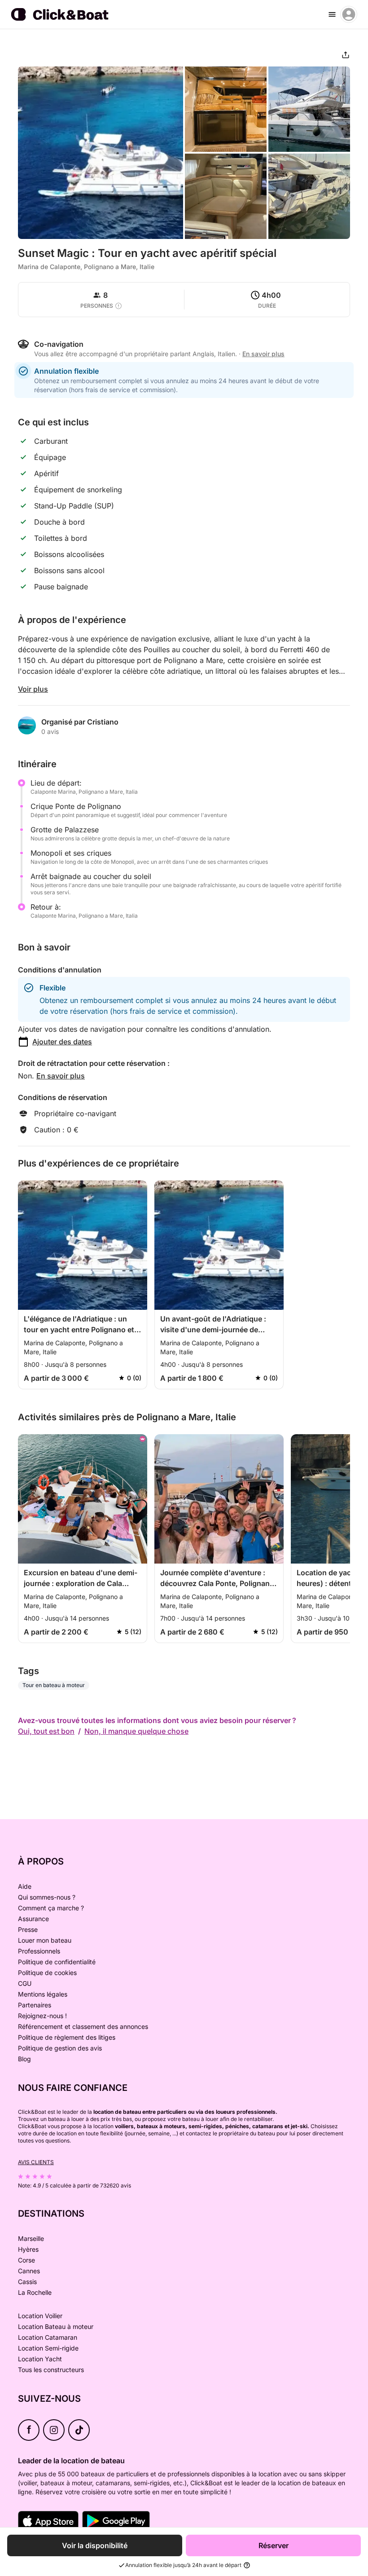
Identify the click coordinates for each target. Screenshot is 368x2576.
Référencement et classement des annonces (83, 2026)
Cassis (27, 2282)
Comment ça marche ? (51, 1908)
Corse (26, 2260)
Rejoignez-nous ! (42, 2016)
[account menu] (349, 14)
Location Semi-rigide (48, 2348)
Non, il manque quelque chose (136, 1731)
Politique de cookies (47, 1973)
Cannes (29, 2271)
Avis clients (36, 2162)
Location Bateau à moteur (56, 2326)
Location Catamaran (48, 2337)
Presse (28, 1929)
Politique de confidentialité (57, 1962)
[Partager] (346, 55)
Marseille (31, 2238)
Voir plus (33, 689)
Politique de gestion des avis (60, 2048)
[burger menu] (332, 14)
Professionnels (39, 1951)
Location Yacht (40, 2359)
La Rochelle (35, 2292)
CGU (25, 1983)
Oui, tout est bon (46, 1731)
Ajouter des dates (62, 1042)
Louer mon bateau (45, 1940)
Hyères (28, 2249)
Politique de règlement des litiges (67, 2037)
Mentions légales (43, 1994)
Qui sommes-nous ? (47, 1897)
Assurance (33, 1919)
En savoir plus (61, 1076)
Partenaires (35, 2005)
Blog (24, 2059)
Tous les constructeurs (51, 2370)
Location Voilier (40, 2316)
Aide (25, 1886)
